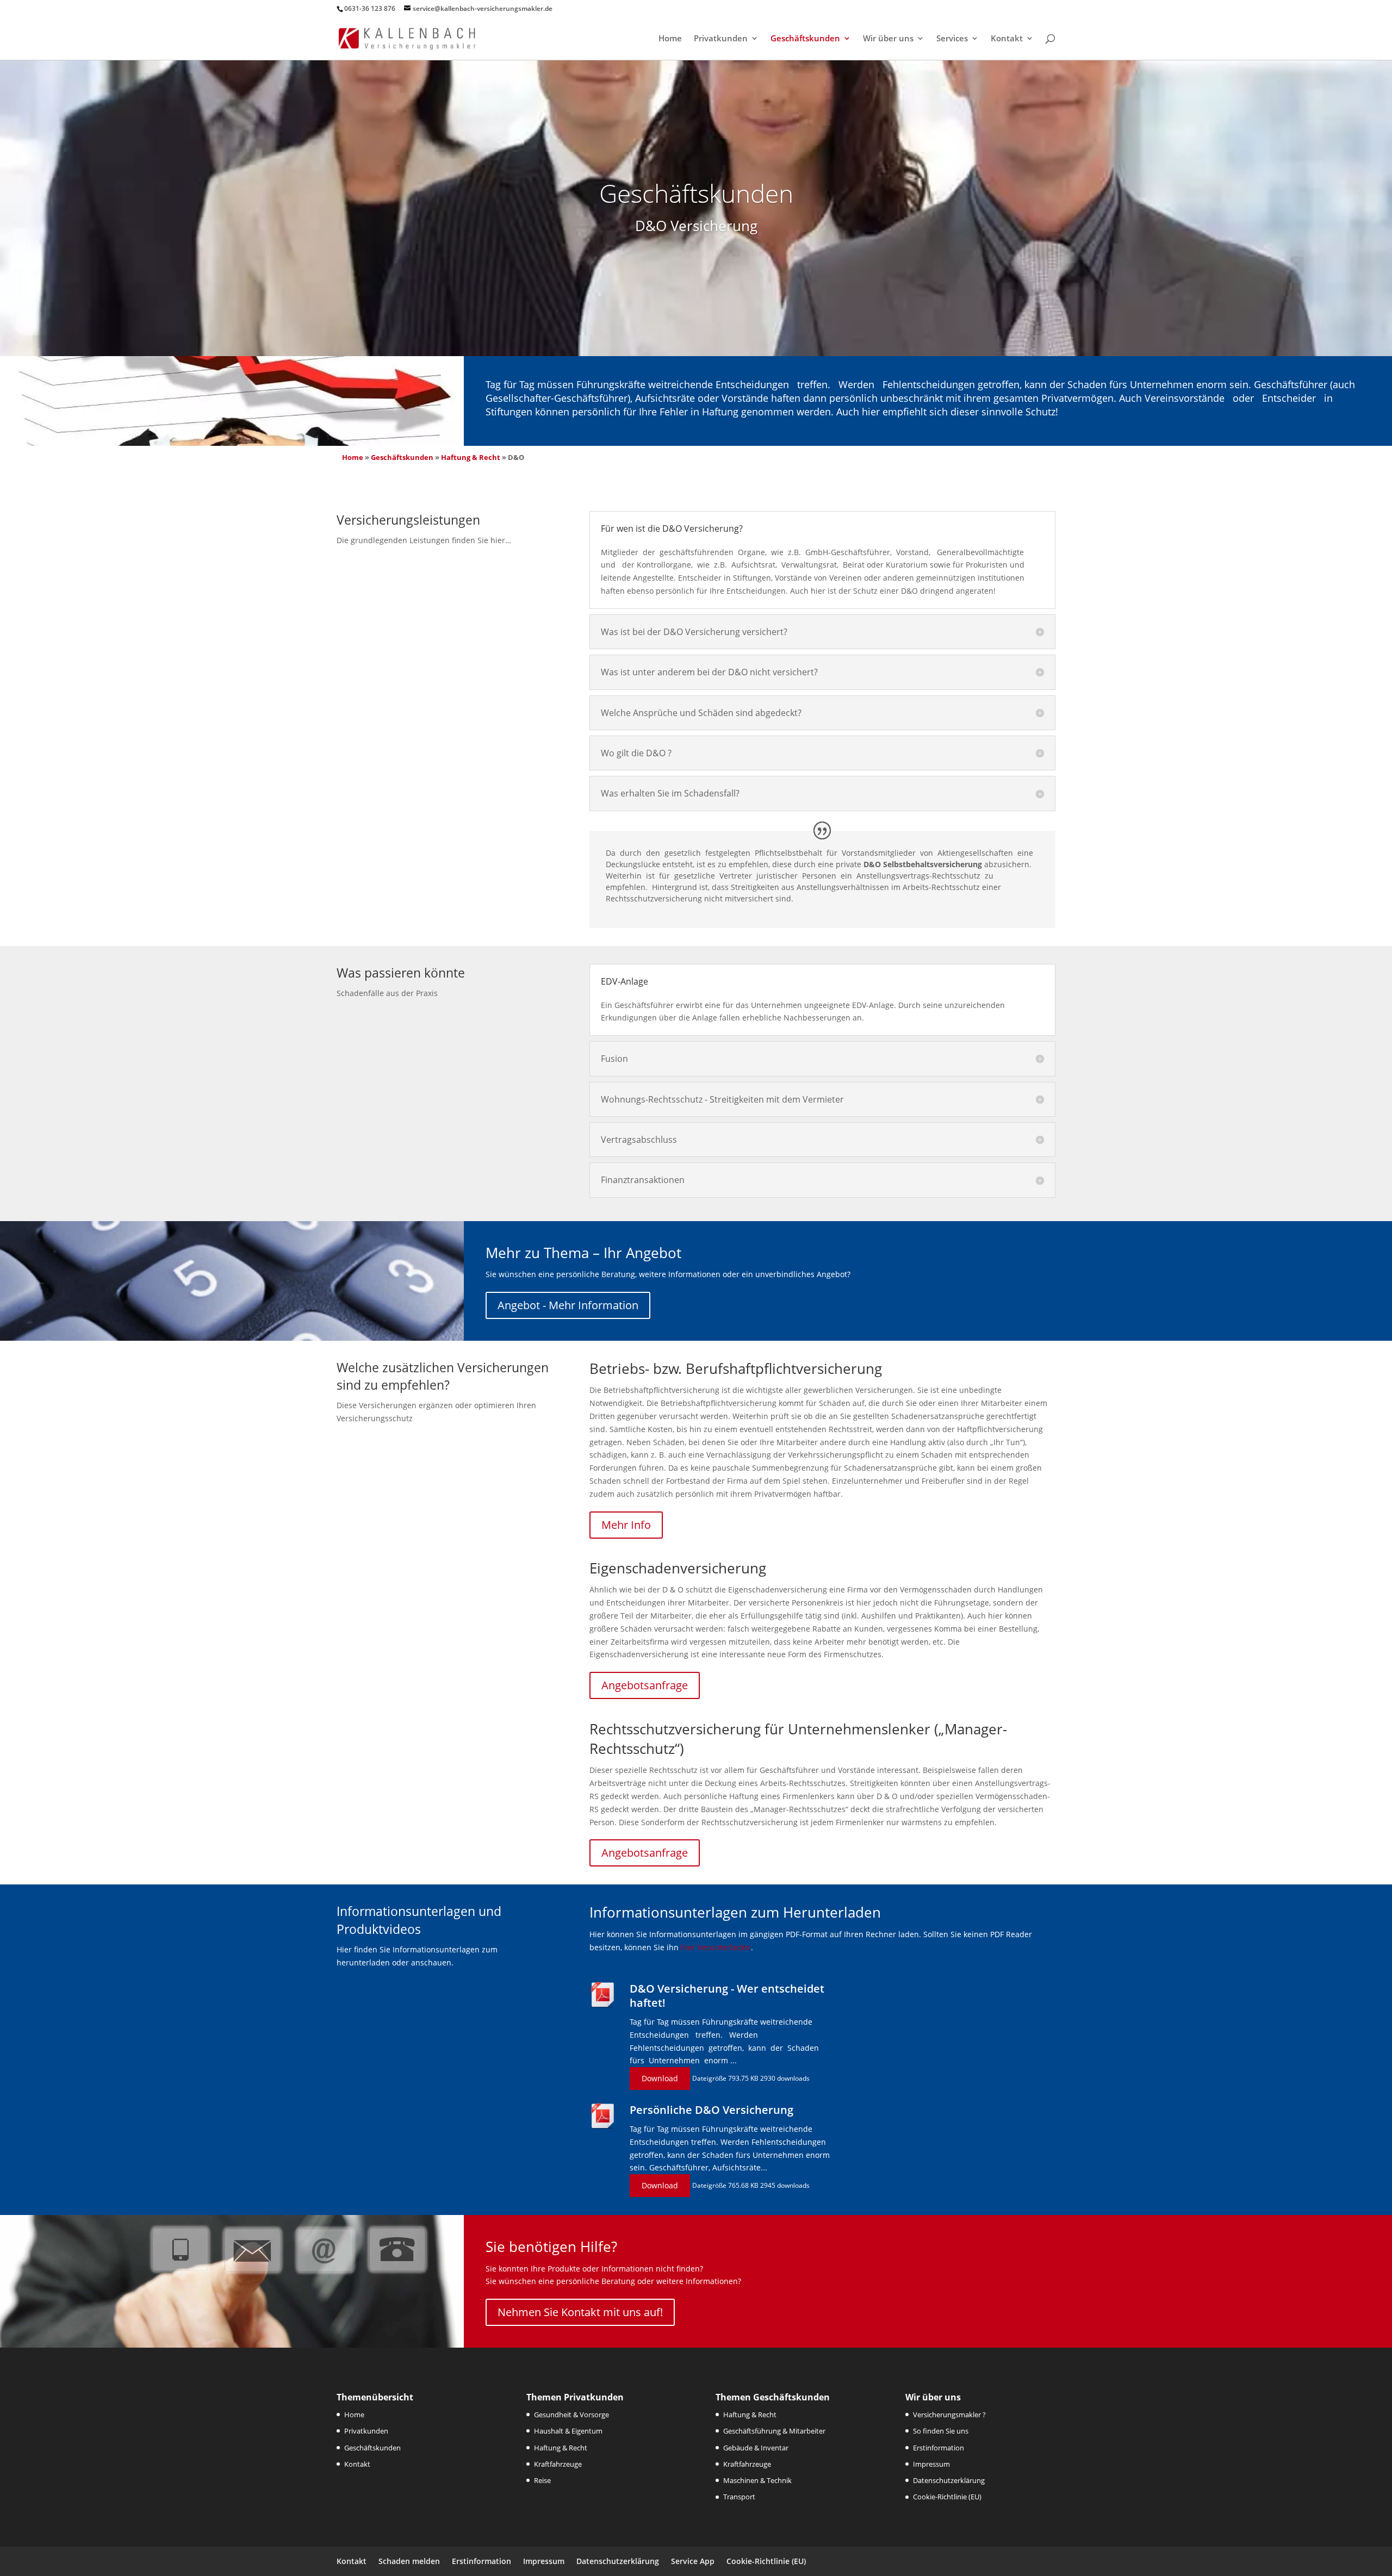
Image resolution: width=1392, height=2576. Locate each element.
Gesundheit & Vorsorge (571, 2415)
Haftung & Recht (471, 457)
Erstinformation (939, 2448)
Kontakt (1007, 39)
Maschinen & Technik (757, 2480)
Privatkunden (721, 39)
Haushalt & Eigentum (568, 2431)
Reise (542, 2480)
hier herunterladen (716, 1947)
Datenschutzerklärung (949, 2480)
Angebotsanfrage (645, 1685)
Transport (739, 2497)
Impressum (931, 2464)
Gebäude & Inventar (756, 2448)
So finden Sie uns (941, 2431)
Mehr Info (626, 1525)
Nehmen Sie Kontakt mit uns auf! (580, 2312)
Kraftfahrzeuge (558, 2464)
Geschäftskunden (805, 39)
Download (660, 2078)
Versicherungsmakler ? (949, 2415)
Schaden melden (409, 2561)
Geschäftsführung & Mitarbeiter (774, 2431)
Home (670, 39)
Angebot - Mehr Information (568, 1305)
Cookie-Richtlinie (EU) (947, 2497)
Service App (693, 2561)
